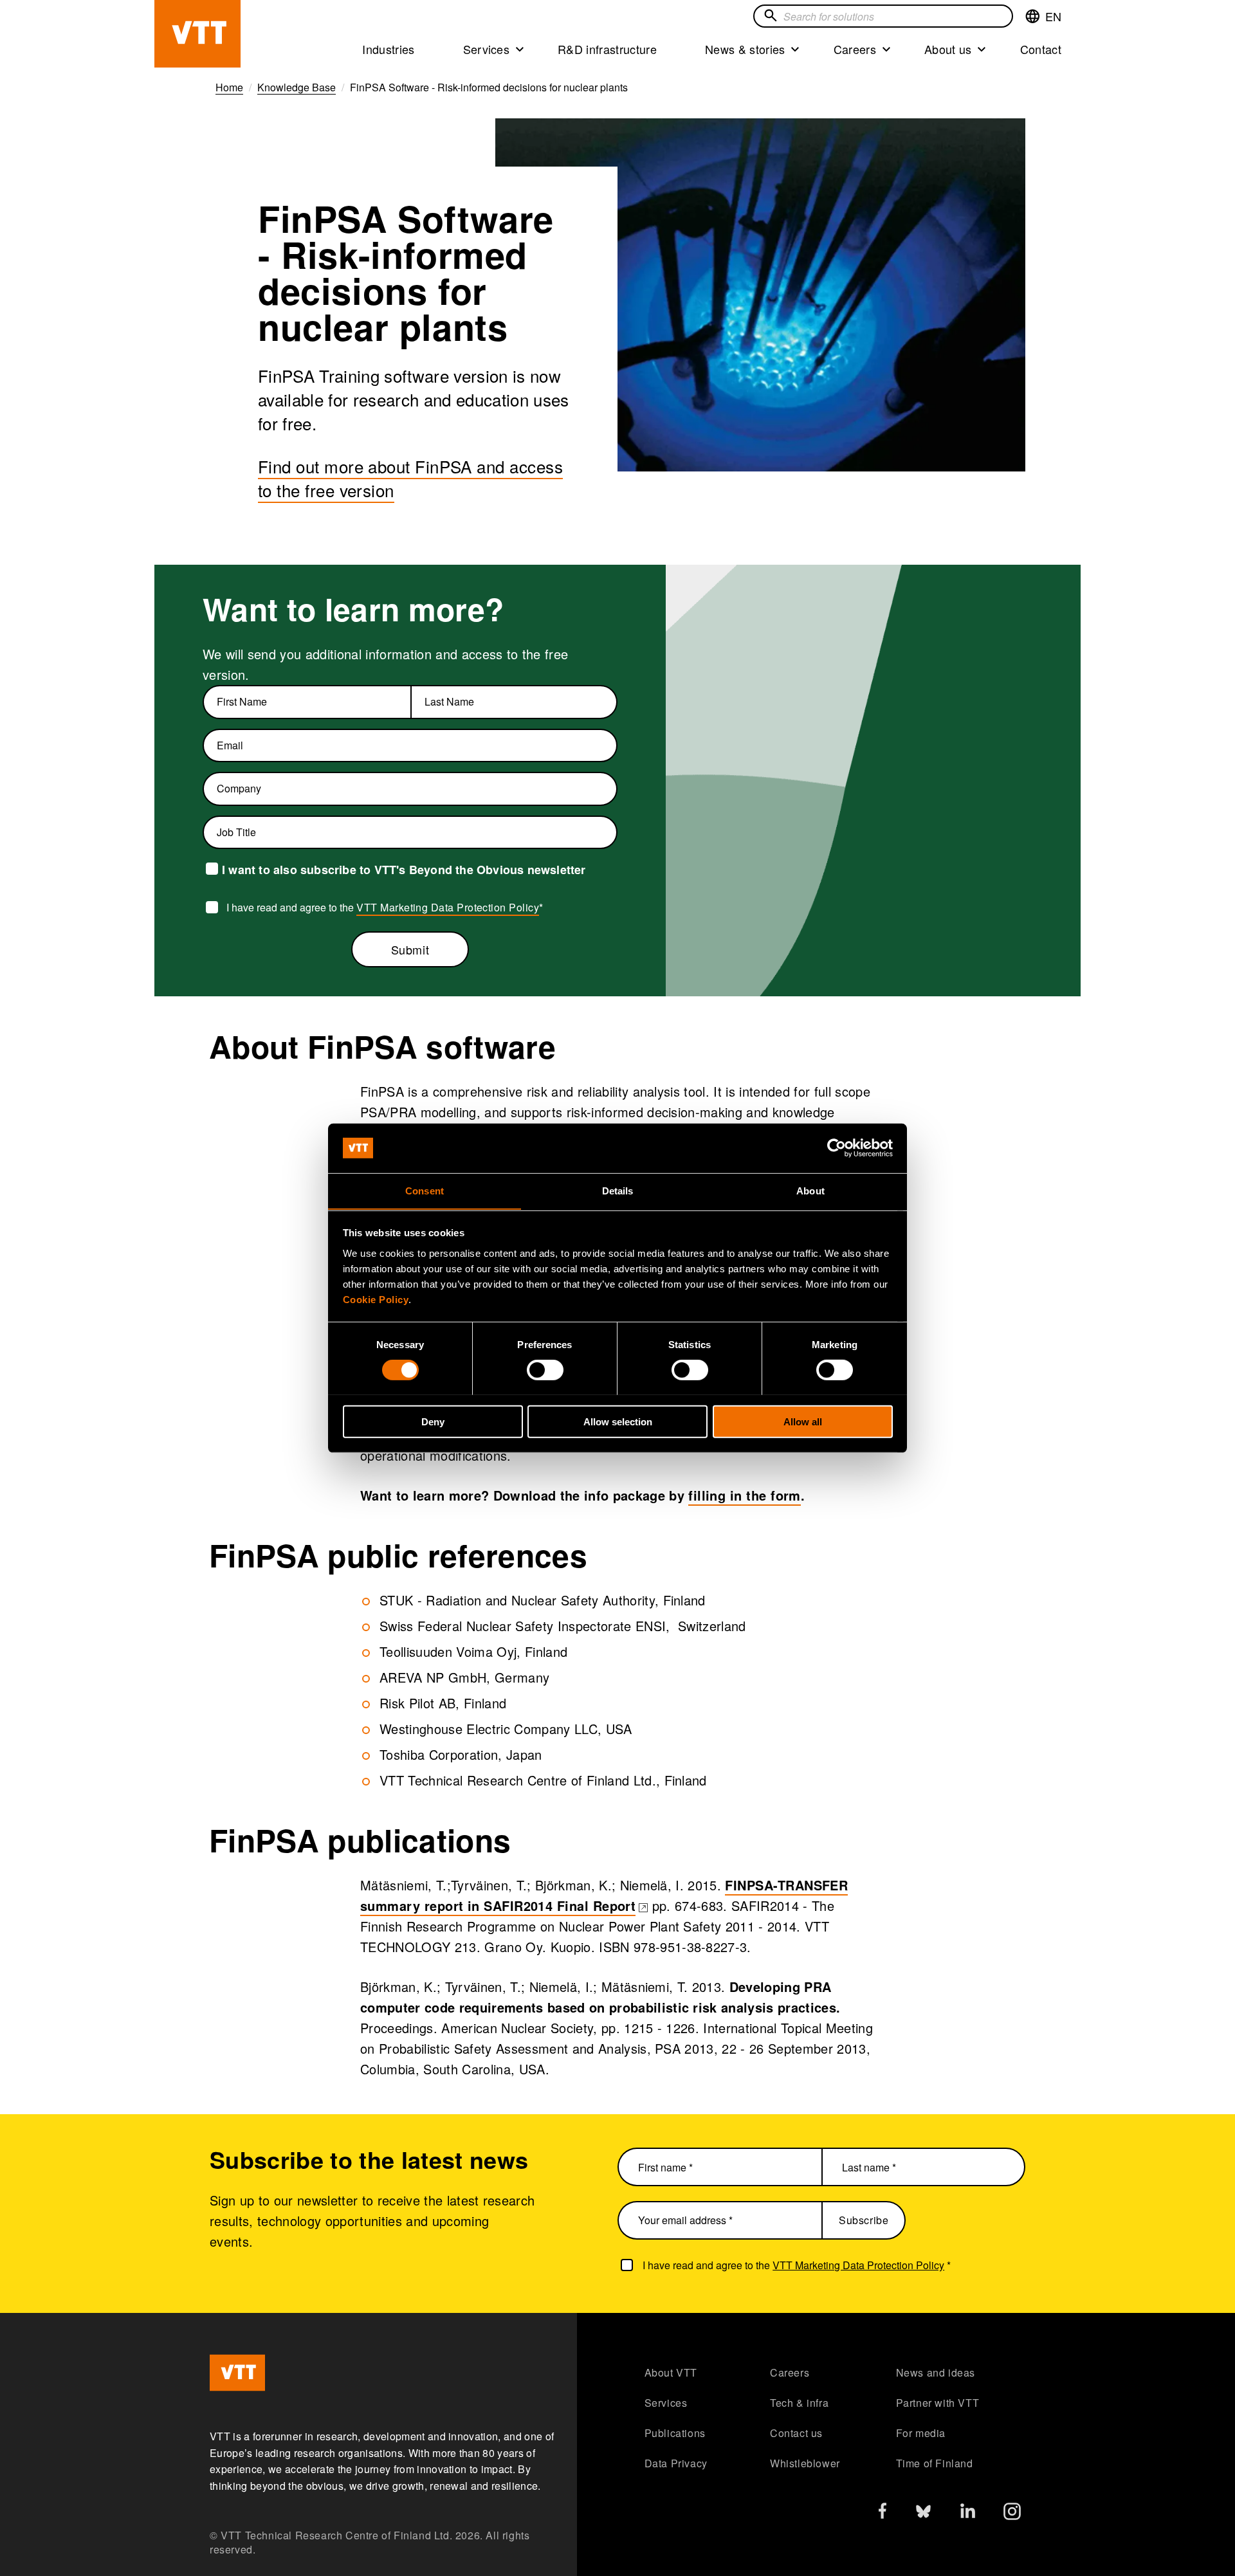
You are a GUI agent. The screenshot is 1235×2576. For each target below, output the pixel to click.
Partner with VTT (938, 2403)
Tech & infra (799, 2403)
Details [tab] (618, 1190)
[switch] (545, 1369)
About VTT (671, 2372)
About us (948, 49)
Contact (1041, 49)
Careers (855, 49)
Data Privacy (676, 2463)
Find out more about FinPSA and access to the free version (410, 478)
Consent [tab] (425, 1190)
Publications (675, 2433)
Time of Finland (935, 2463)
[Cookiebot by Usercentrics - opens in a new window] (837, 1148)
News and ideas (936, 2372)
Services (487, 49)
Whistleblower (805, 2463)
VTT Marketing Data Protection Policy (448, 907)
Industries (388, 49)
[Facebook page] (883, 2513)
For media (921, 2433)
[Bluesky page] (923, 2515)
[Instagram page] (1012, 2515)
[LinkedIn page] (968, 2513)
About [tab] (810, 1190)
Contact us (796, 2433)
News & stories (745, 49)
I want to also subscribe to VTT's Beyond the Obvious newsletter (404, 870)
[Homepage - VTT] (197, 34)
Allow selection (618, 1421)
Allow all (803, 1421)
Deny (433, 1421)
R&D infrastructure (607, 49)
